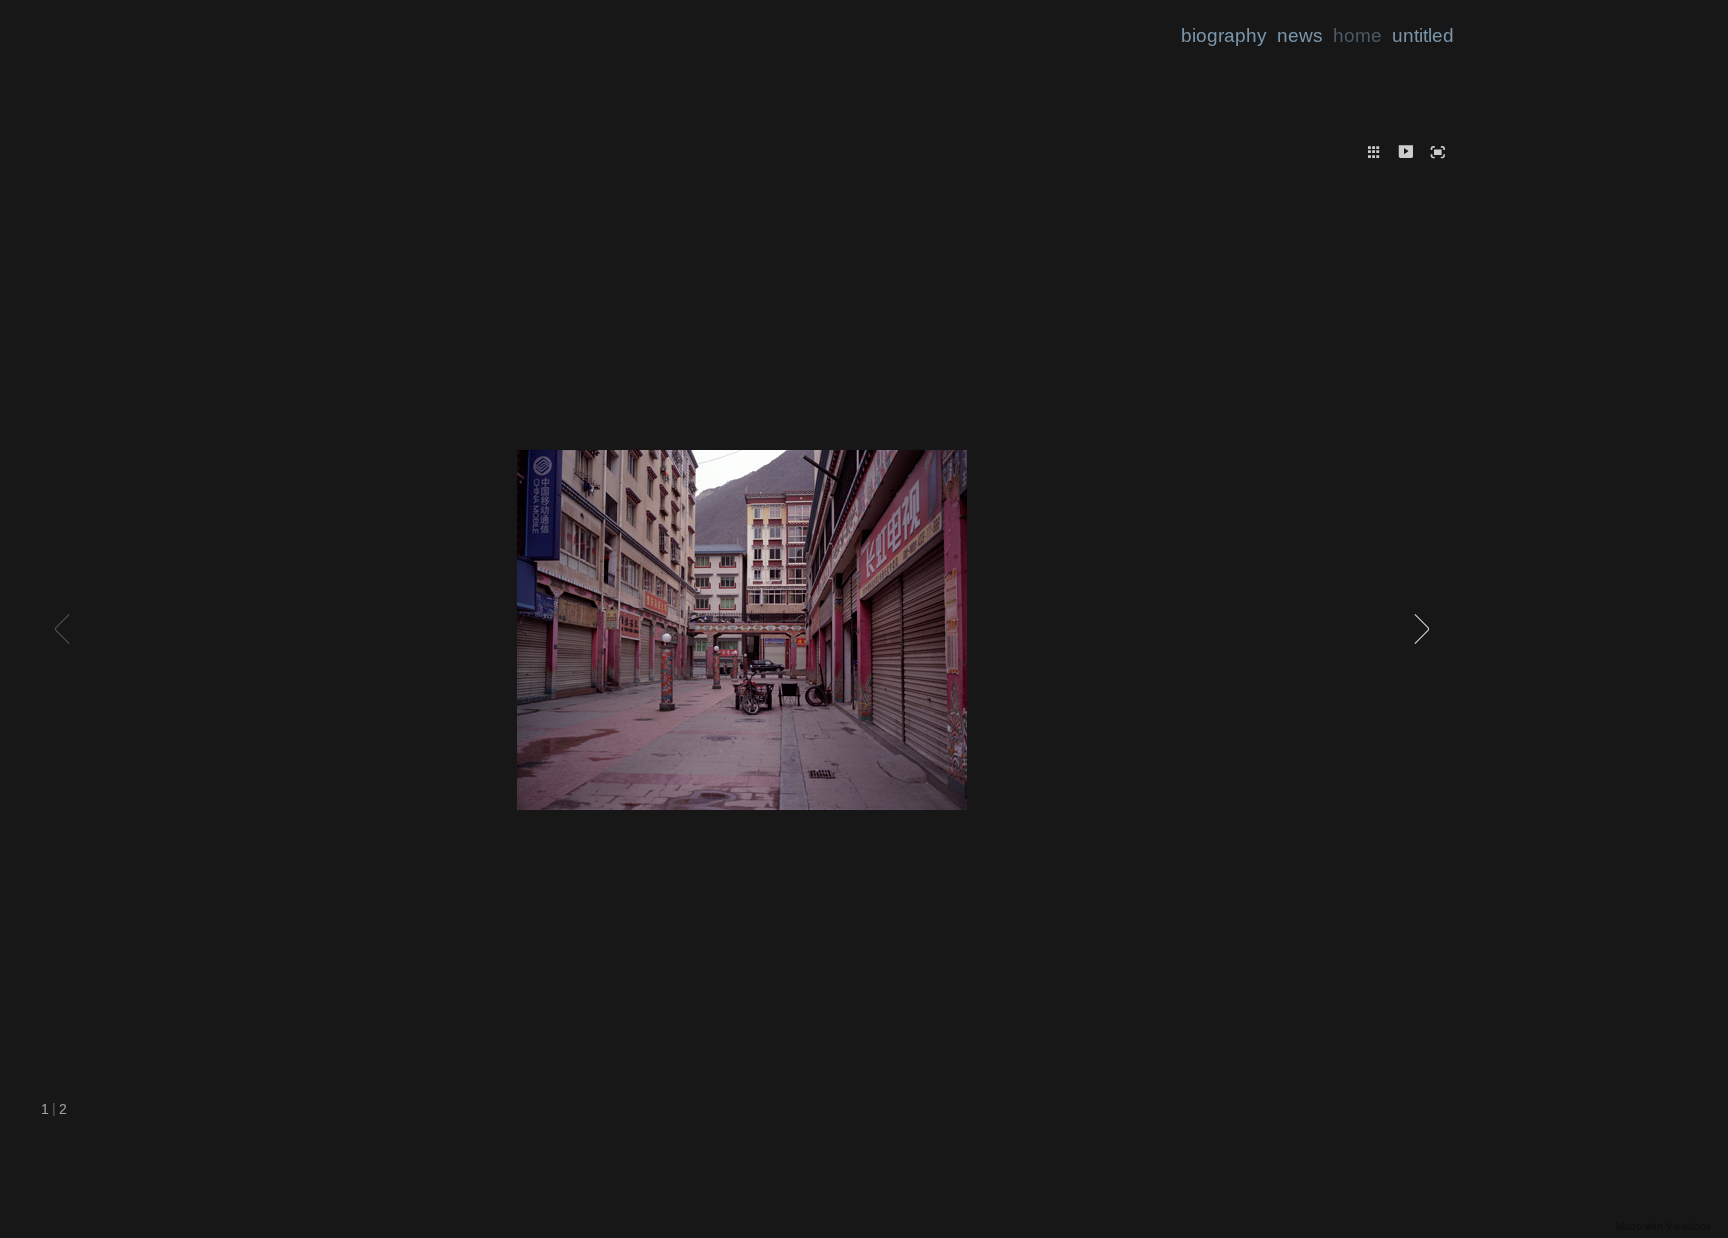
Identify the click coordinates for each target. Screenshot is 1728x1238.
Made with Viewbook (1663, 1226)
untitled (1423, 35)
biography (1224, 35)
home (1357, 35)
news (1300, 35)
